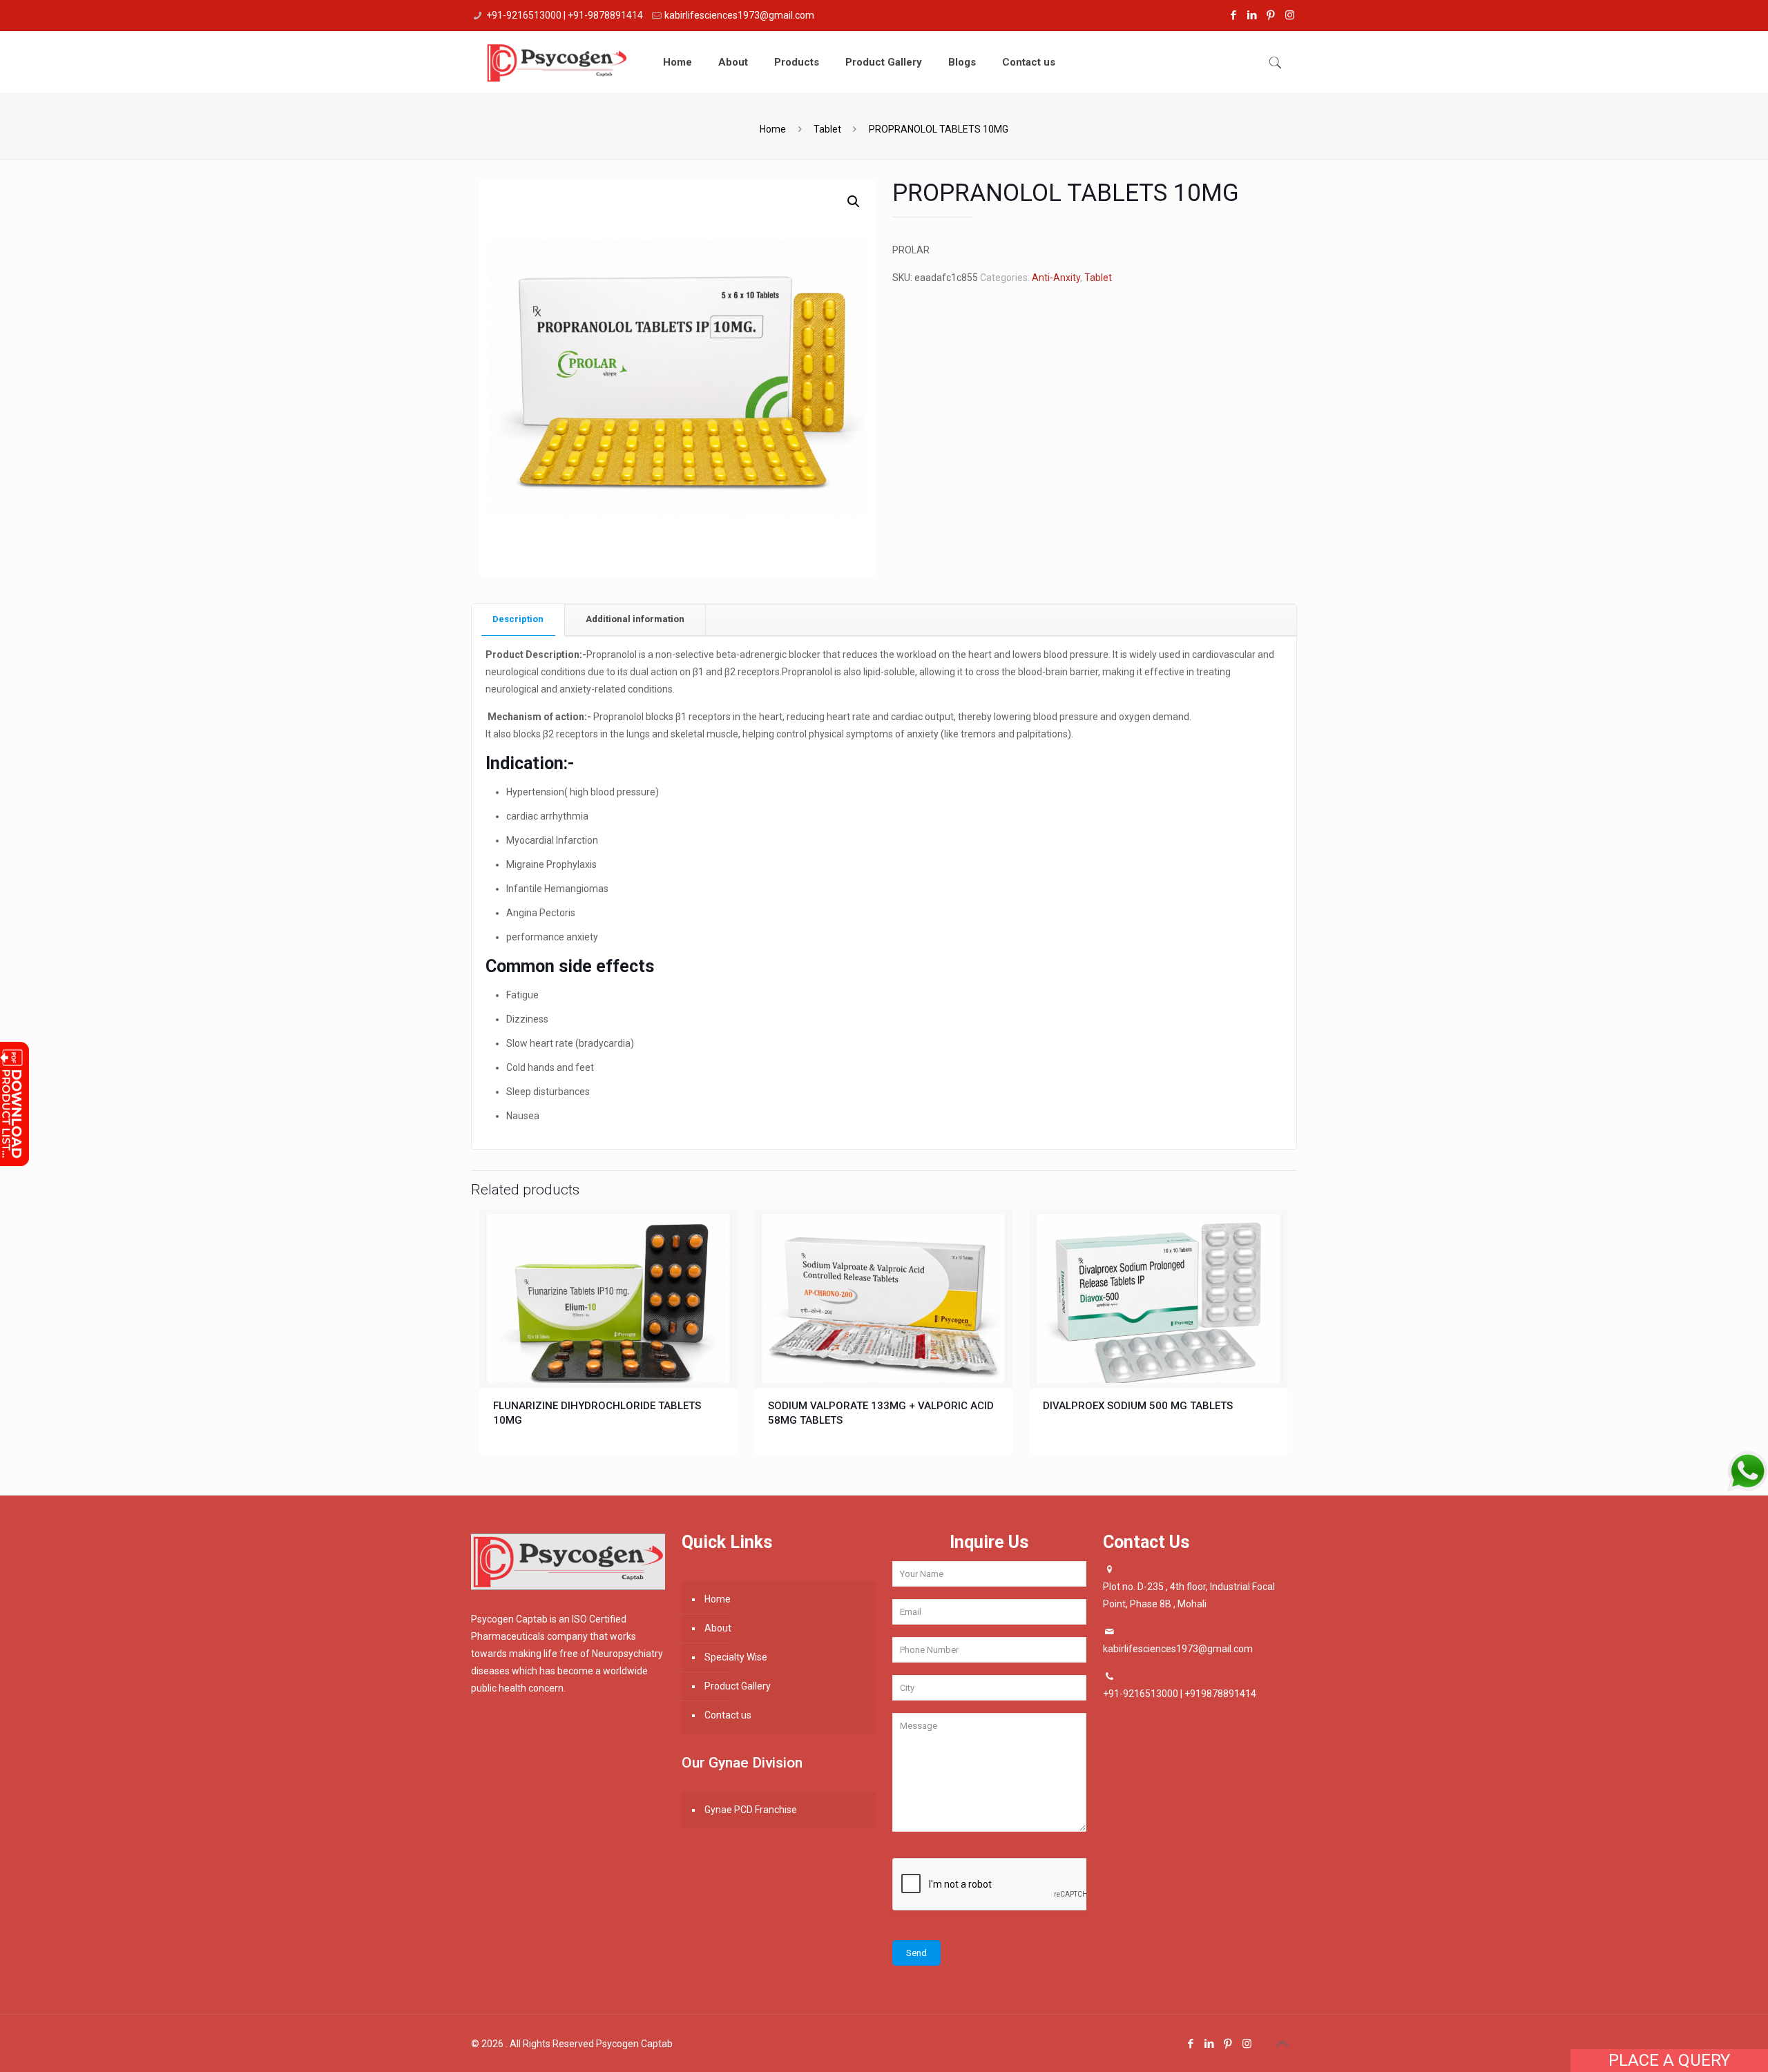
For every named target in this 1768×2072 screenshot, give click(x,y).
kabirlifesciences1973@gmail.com (739, 15)
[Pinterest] (1271, 15)
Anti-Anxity (1056, 278)
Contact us (728, 1715)
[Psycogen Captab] (557, 62)
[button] (854, 202)
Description (518, 619)
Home (773, 129)
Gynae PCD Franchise (751, 1810)
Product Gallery (738, 1686)
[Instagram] (1290, 15)
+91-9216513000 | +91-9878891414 (565, 15)
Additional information (635, 619)
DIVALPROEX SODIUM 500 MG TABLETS (1138, 1406)
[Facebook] (1234, 15)
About (718, 1628)
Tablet (827, 129)
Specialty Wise (736, 1657)
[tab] (518, 620)
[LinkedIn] (1252, 15)
